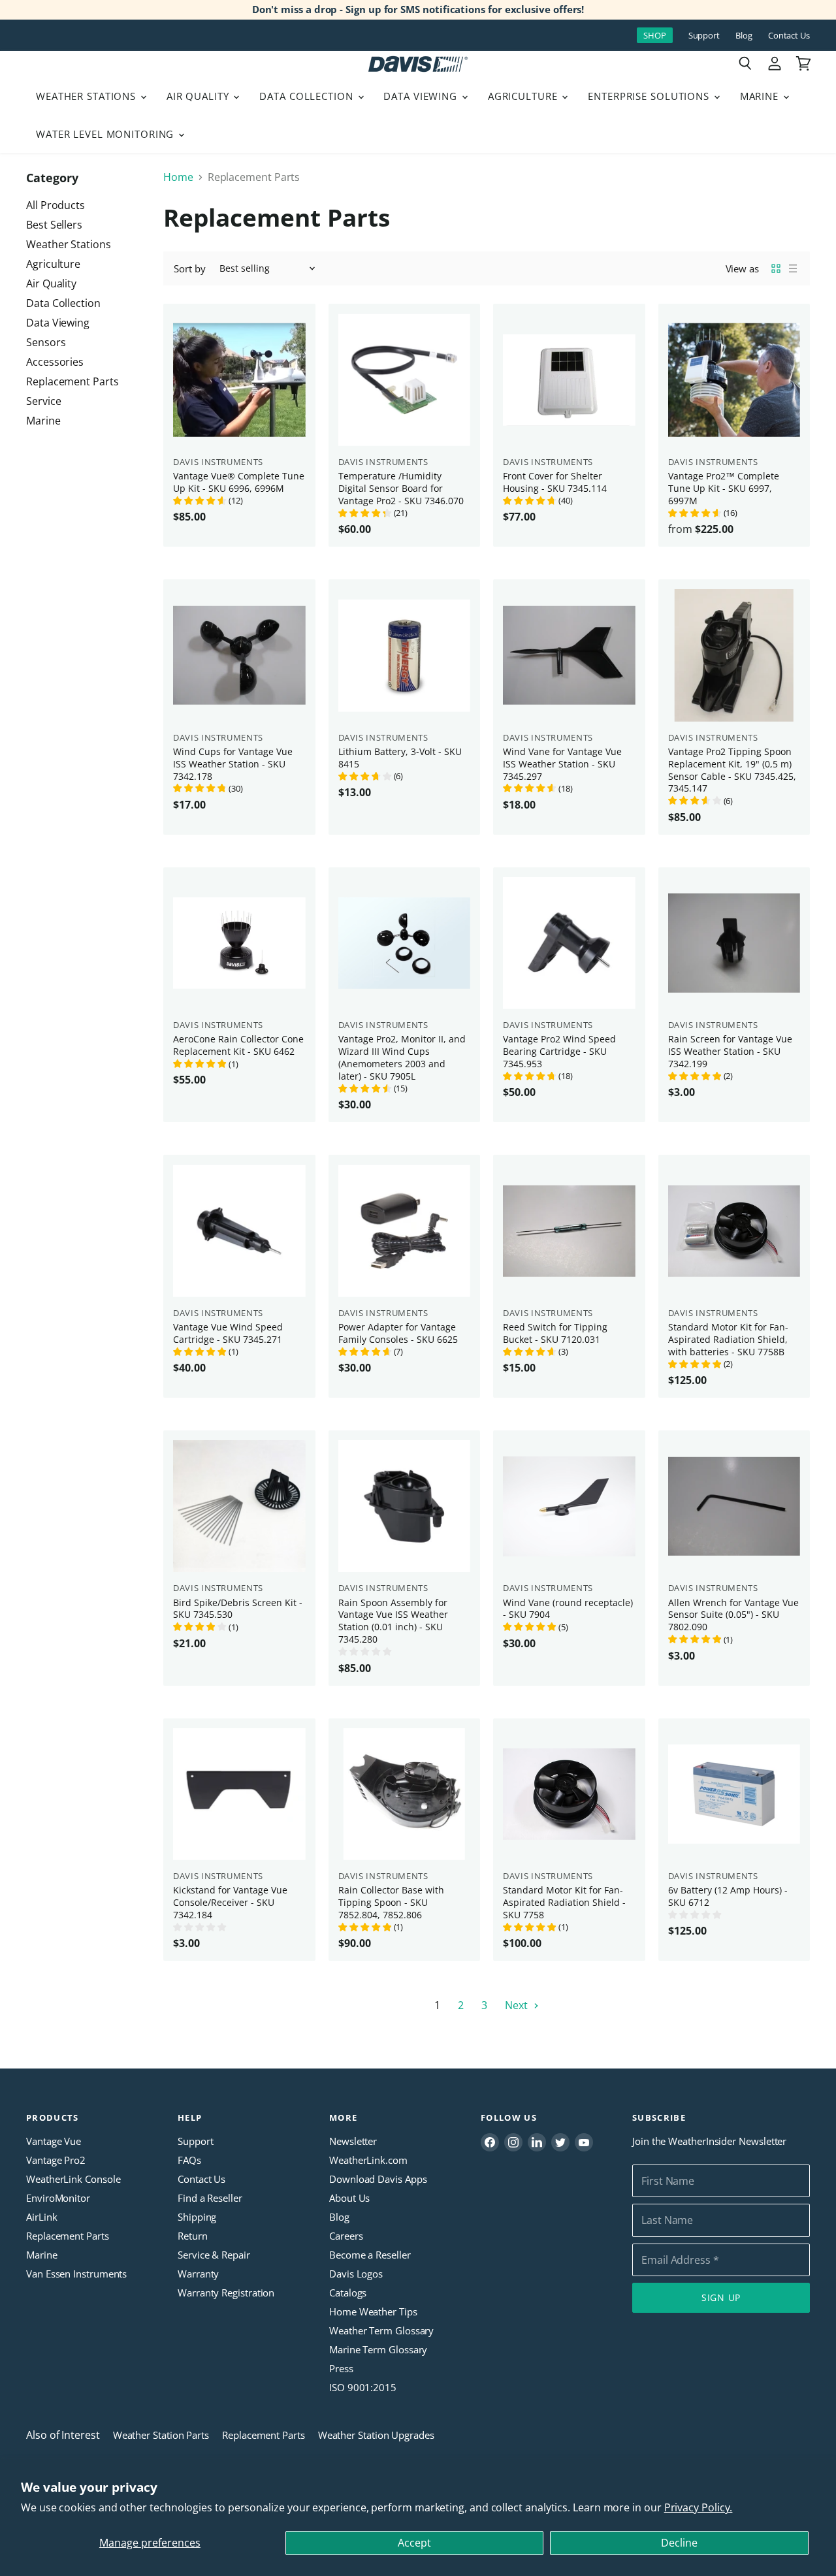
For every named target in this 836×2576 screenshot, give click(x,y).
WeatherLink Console (73, 2179)
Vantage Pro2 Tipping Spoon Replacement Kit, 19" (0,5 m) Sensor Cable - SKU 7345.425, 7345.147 (732, 770)
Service (43, 401)
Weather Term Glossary (381, 2330)
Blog (744, 36)
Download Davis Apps (378, 2179)
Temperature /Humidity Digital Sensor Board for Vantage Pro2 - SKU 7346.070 (401, 488)
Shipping (197, 2217)
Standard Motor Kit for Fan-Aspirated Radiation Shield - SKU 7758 (564, 1902)
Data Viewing (422, 96)
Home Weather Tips (373, 2311)
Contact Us (789, 36)
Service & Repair (214, 2255)
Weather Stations (88, 96)
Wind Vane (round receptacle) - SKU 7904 (568, 1609)
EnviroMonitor (58, 2198)
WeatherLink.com (368, 2160)
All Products (56, 205)
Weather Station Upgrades (376, 2435)
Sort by (189, 269)
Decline (679, 2543)
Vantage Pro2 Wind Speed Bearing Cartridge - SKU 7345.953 (559, 1051)
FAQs (189, 2160)
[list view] (793, 268)
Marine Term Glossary (378, 2349)
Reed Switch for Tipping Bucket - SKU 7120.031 (555, 1333)
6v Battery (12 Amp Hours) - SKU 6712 (728, 1896)
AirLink (41, 2217)
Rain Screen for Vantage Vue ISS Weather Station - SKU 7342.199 (730, 1051)
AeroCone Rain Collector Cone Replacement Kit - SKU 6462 (238, 1045)
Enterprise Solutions (650, 96)
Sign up (721, 2297)
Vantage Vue (54, 2141)
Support (704, 36)
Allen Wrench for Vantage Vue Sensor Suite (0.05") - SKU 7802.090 (733, 1615)
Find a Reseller (210, 2198)
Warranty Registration (226, 2293)
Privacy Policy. (699, 2507)
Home (178, 177)
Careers (346, 2236)
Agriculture (524, 96)
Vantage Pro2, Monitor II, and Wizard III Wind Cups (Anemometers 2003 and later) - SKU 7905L (402, 1057)
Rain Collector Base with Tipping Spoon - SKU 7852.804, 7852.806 (391, 1902)
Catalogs (348, 2293)
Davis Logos (356, 2274)
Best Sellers (54, 225)
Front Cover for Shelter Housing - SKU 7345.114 (555, 482)
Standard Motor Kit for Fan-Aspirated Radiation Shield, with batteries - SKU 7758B (728, 1339)
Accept (414, 2543)
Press (341, 2368)
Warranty (198, 2274)
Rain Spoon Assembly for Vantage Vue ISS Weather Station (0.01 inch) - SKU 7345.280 (393, 1621)
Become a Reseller (370, 2255)
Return (193, 2236)
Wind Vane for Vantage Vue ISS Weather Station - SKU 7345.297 (562, 764)
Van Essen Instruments (76, 2274)
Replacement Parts (72, 381)
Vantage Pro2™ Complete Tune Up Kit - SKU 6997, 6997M (724, 488)
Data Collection (308, 96)
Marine (761, 96)
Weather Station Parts (161, 2435)
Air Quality (200, 96)
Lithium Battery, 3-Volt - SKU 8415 (400, 758)
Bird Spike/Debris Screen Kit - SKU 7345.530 (238, 1609)
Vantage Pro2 (56, 2160)
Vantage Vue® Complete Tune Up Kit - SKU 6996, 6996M (239, 482)
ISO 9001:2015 (363, 2387)
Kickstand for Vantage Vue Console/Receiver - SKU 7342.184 (230, 1902)
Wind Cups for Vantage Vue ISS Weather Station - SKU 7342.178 (233, 764)
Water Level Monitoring (106, 134)
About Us (349, 2198)
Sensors (46, 342)
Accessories (55, 362)
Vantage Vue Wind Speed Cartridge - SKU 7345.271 (228, 1333)
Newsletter (353, 2141)
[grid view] (776, 268)
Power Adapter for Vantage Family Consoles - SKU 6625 (398, 1333)
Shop (655, 35)
